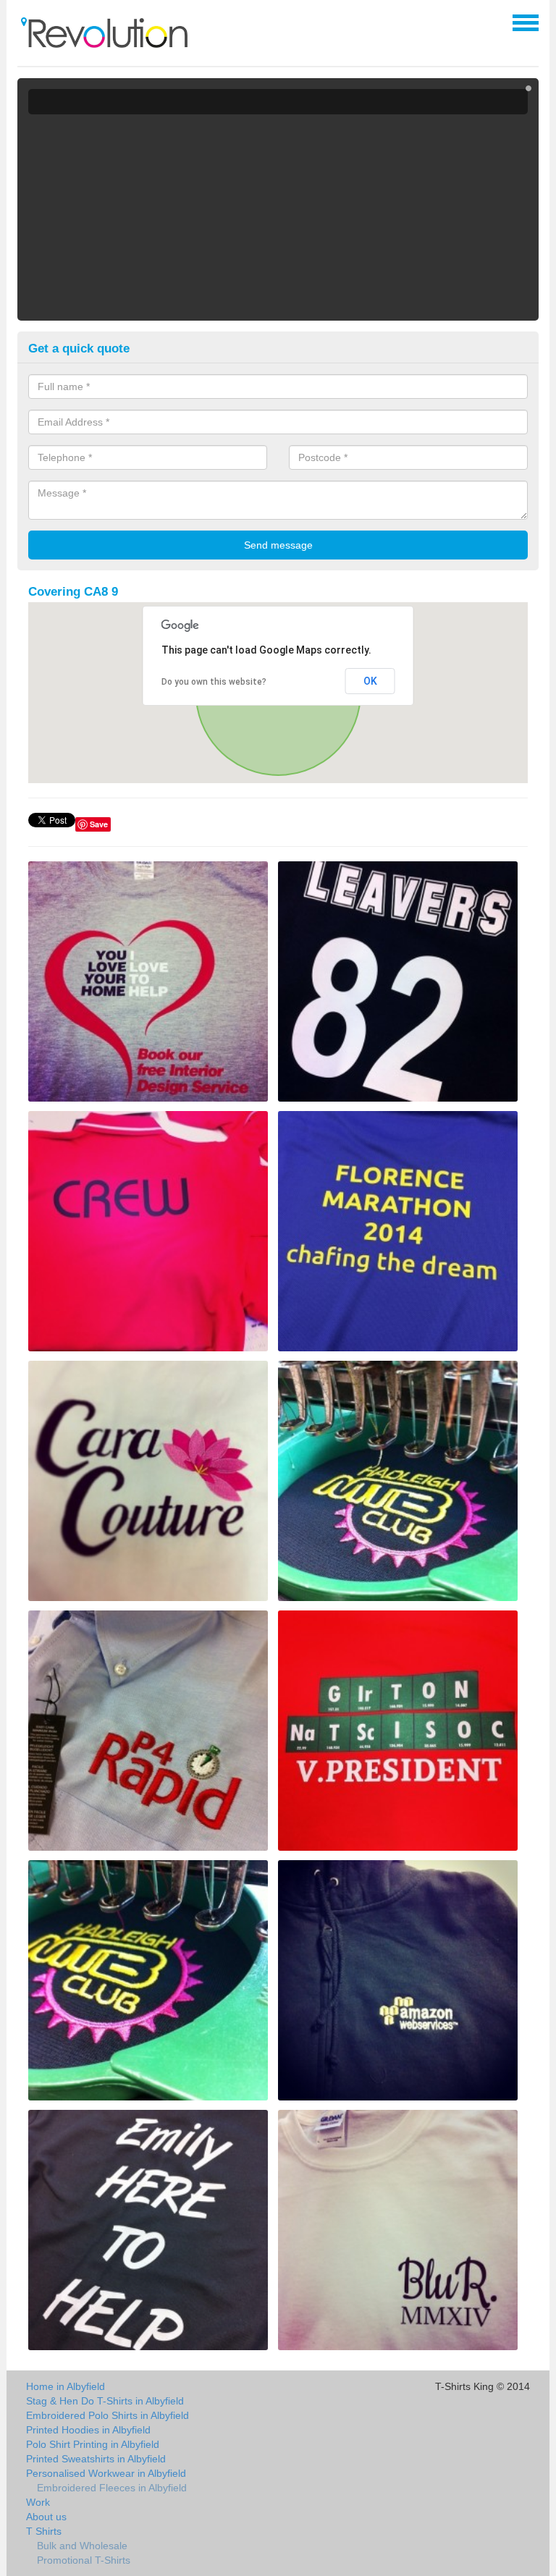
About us (46, 2517)
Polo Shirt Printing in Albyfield (93, 2444)
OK (370, 681)
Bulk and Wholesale (82, 2546)
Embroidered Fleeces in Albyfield (112, 2488)
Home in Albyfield (66, 2386)
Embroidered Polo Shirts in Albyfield (108, 2415)
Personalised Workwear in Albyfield (106, 2473)
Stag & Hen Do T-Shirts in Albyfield (105, 2401)
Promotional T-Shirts (84, 2560)
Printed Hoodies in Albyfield (88, 2430)
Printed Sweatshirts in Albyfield (96, 2459)
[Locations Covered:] (24, 22)
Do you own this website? (214, 682)
